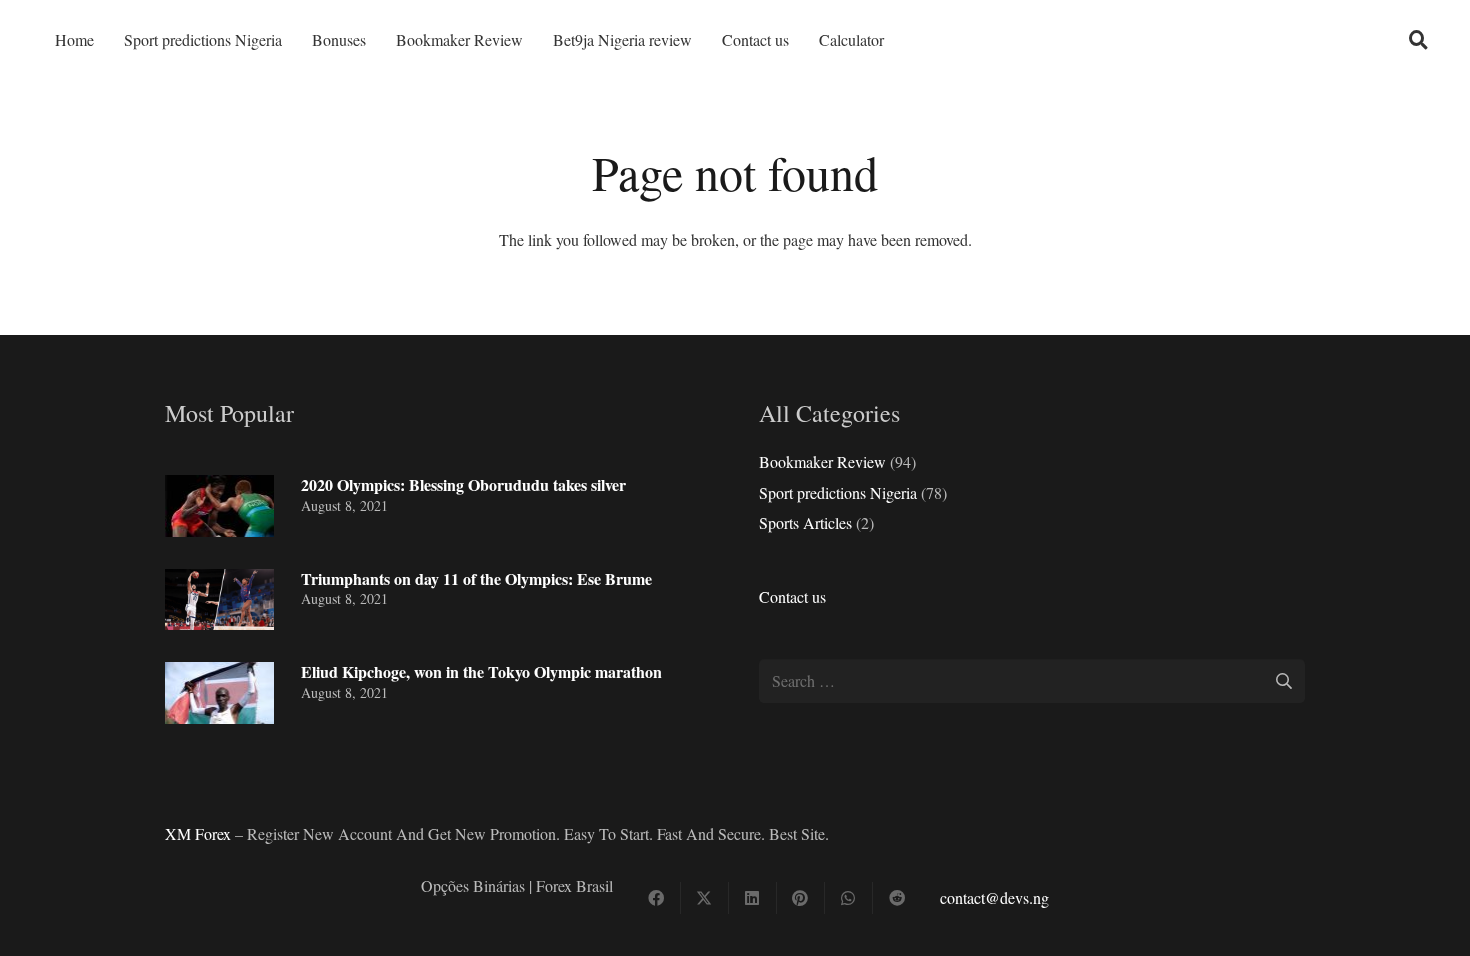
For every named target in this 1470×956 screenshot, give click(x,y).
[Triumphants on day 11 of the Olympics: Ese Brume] (219, 600)
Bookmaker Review (822, 461)
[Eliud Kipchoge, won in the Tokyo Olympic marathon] (219, 693)
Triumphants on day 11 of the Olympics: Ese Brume (476, 578)
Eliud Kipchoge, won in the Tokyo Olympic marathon (481, 671)
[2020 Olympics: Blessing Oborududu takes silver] (219, 506)
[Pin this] (801, 898)
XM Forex (198, 833)
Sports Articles (805, 522)
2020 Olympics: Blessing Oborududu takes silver (463, 484)
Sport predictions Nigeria (838, 492)
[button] (1419, 40)
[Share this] (657, 898)
